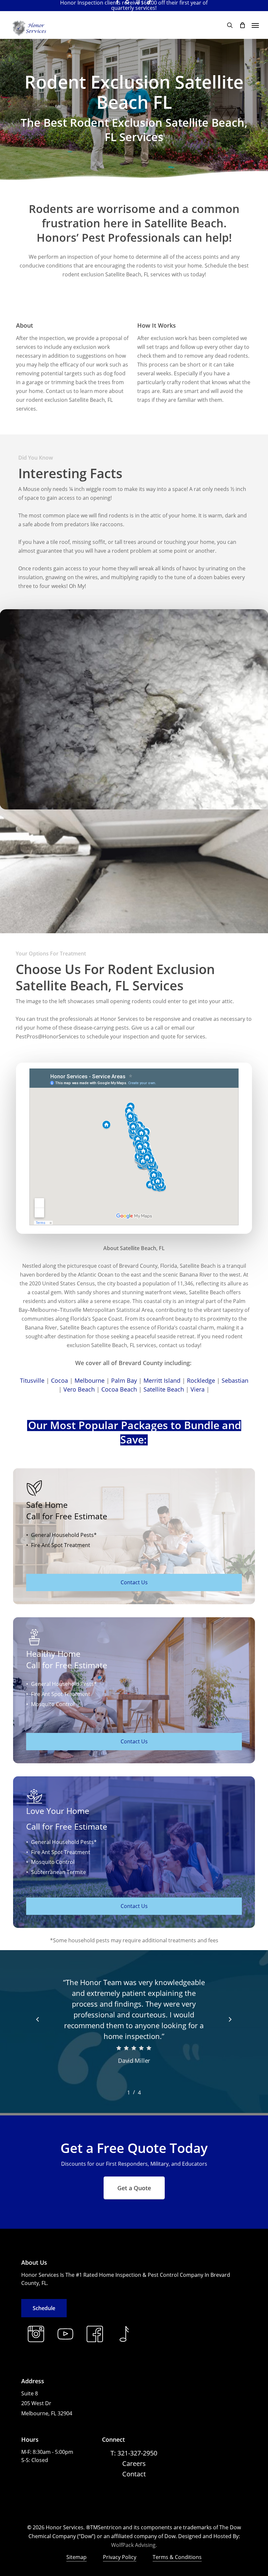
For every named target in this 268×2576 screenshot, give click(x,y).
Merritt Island (162, 1380)
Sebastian (235, 1380)
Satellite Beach (164, 1389)
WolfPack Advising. (134, 2545)
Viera (198, 1389)
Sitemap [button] (76, 2557)
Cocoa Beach (119, 1389)
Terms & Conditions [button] (177, 2557)
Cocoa (59, 1380)
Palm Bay (124, 1380)
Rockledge (201, 1380)
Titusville (32, 1380)
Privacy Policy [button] (120, 2557)
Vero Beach (79, 1389)
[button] (255, 25)
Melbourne (90, 1380)
